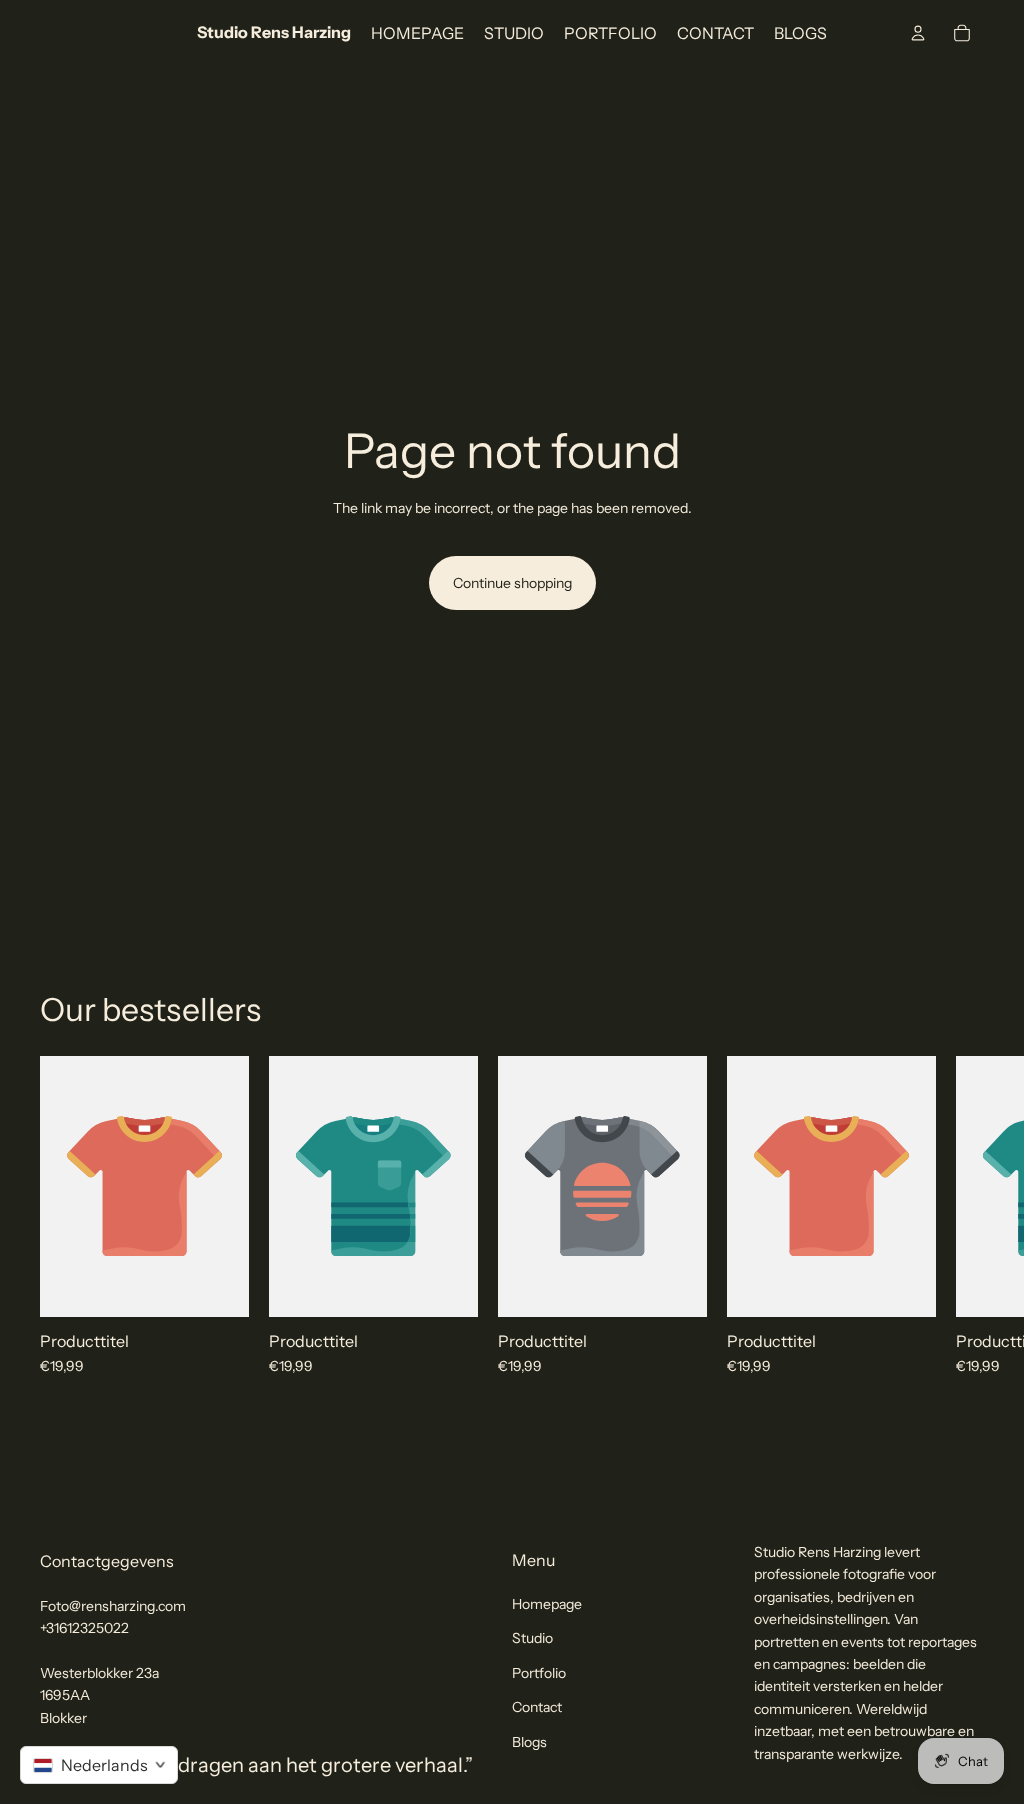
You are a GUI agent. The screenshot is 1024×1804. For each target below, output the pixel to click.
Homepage (547, 1604)
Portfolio (539, 1673)
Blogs (529, 1741)
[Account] (918, 33)
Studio (532, 1638)
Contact (537, 1707)
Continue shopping (512, 583)
